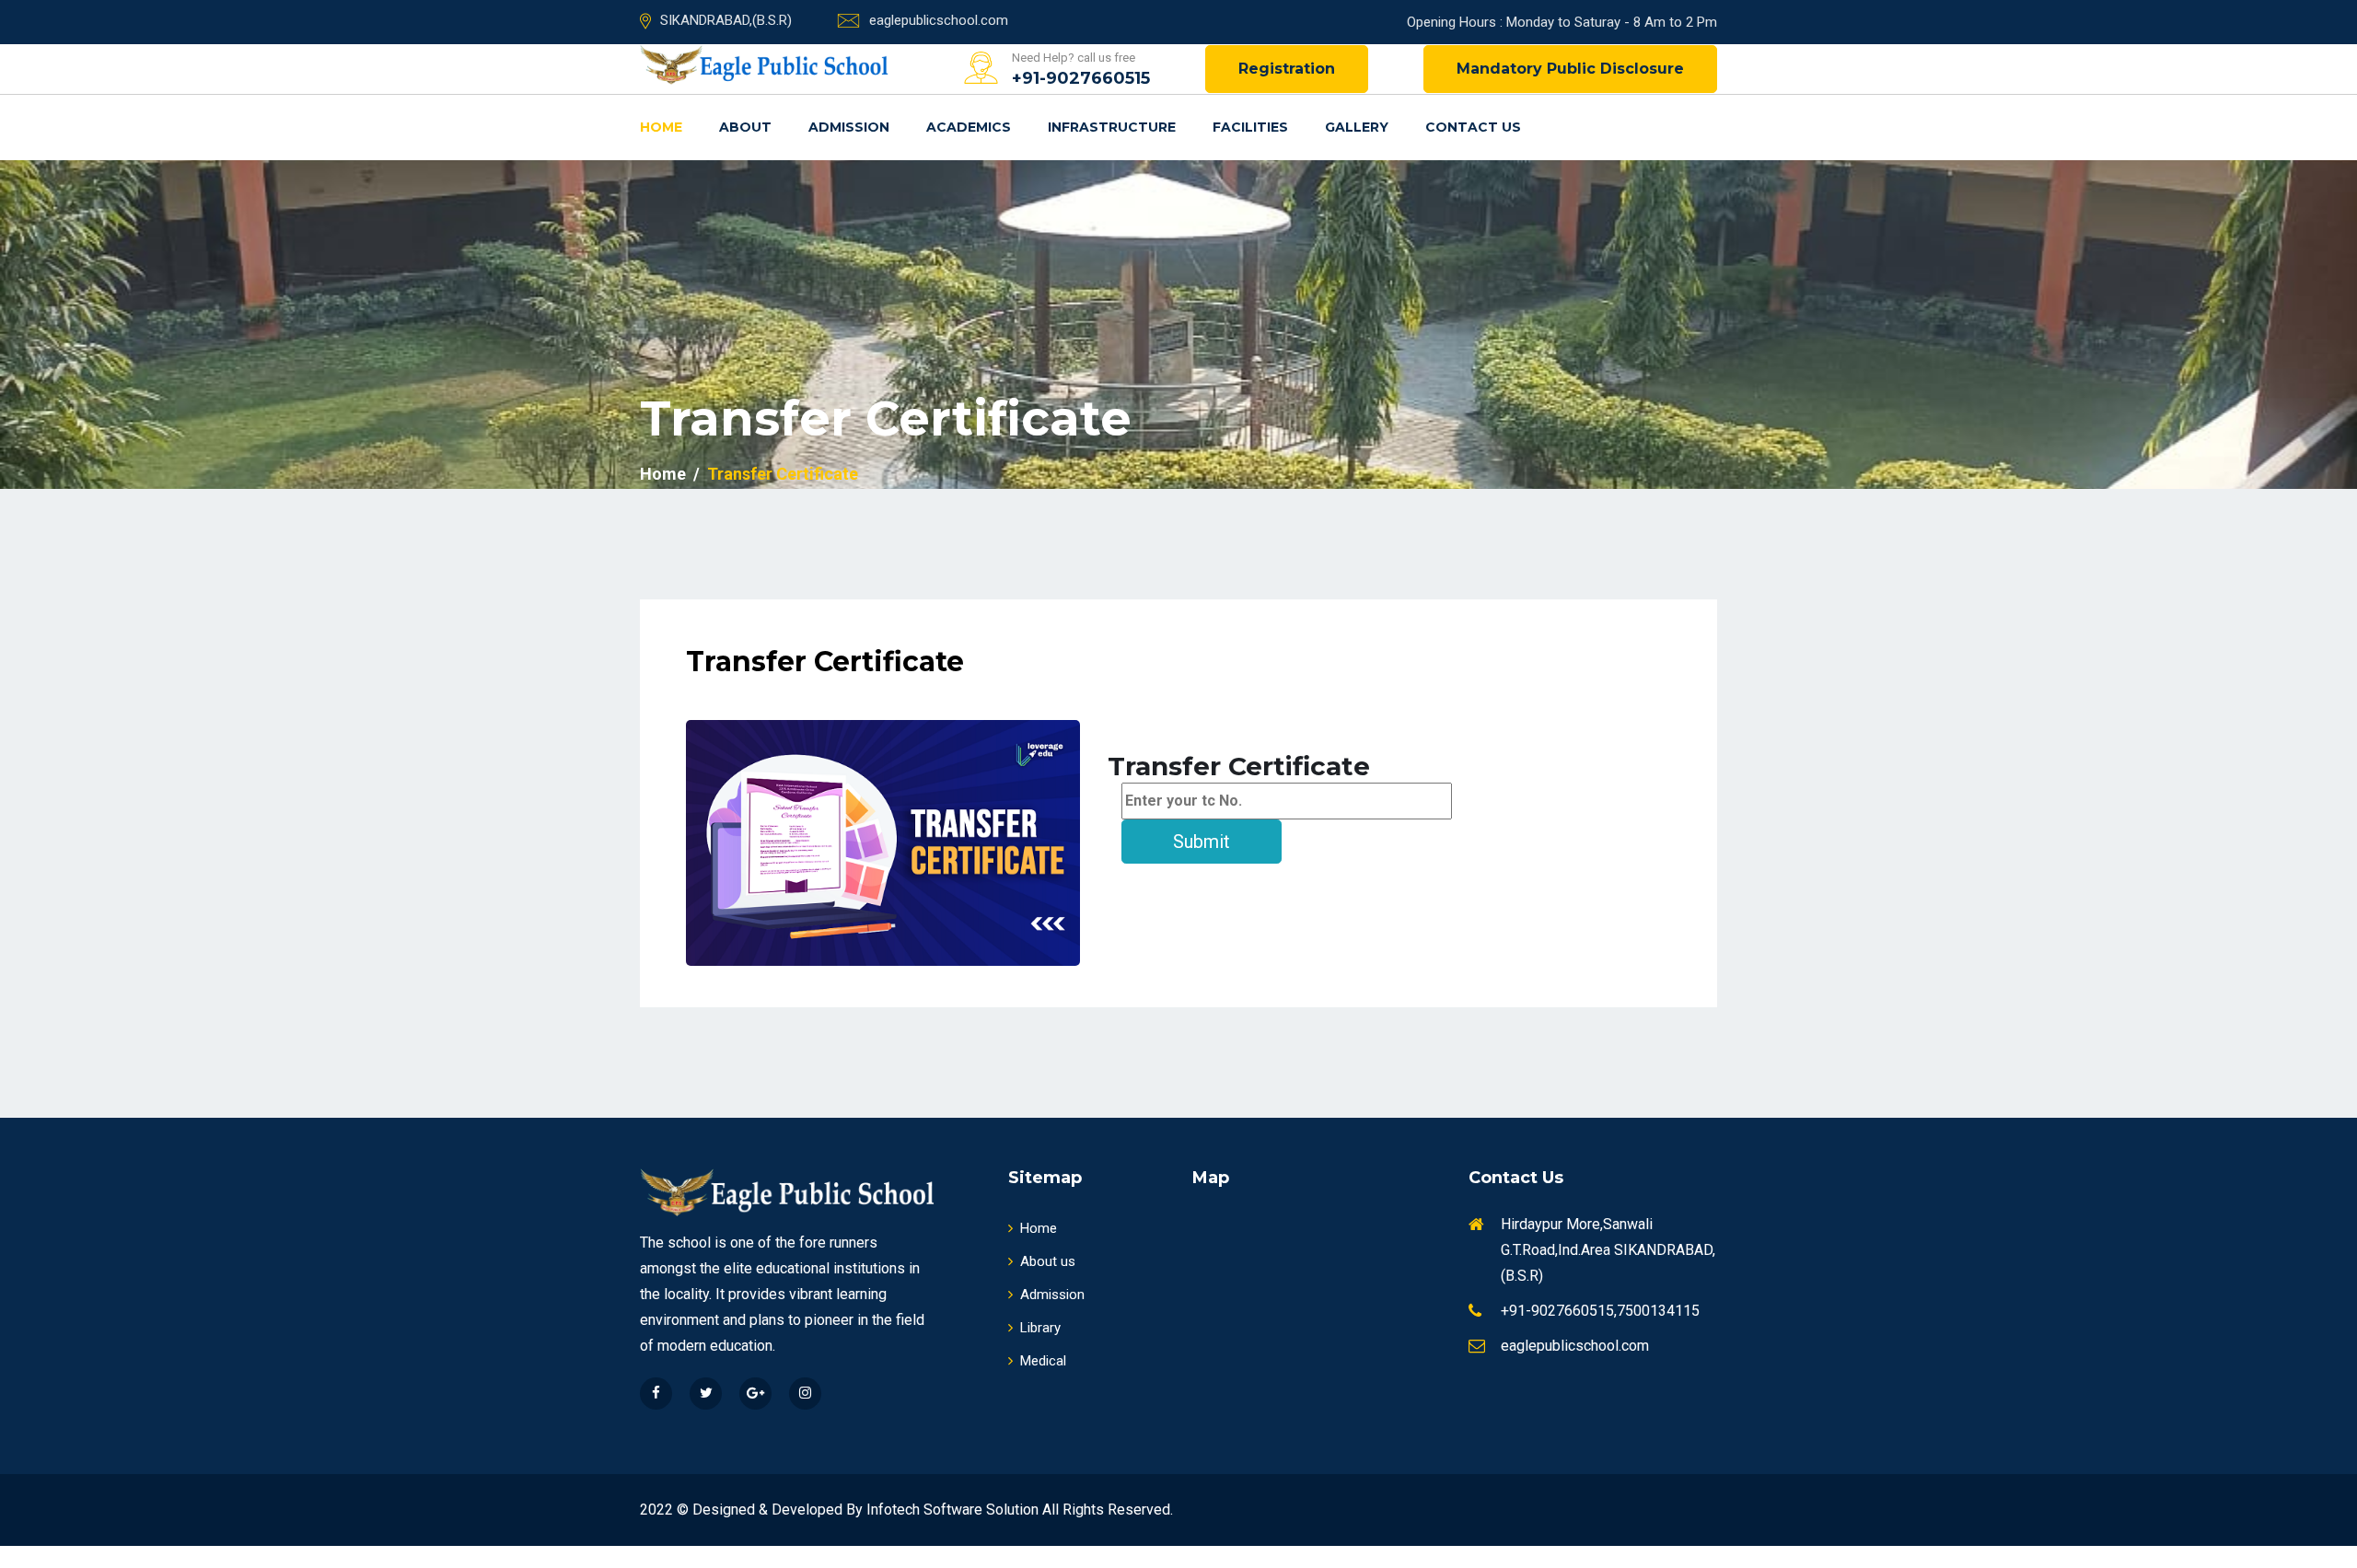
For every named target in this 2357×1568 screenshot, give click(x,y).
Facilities (1250, 127)
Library (1040, 1328)
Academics (969, 127)
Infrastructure (1112, 127)
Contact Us (1473, 127)
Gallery (1357, 127)
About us (1048, 1261)
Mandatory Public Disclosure (1570, 69)
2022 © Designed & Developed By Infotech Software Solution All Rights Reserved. (906, 1510)
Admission (849, 127)
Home (661, 127)
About (745, 127)
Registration (1287, 69)
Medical (1043, 1361)
